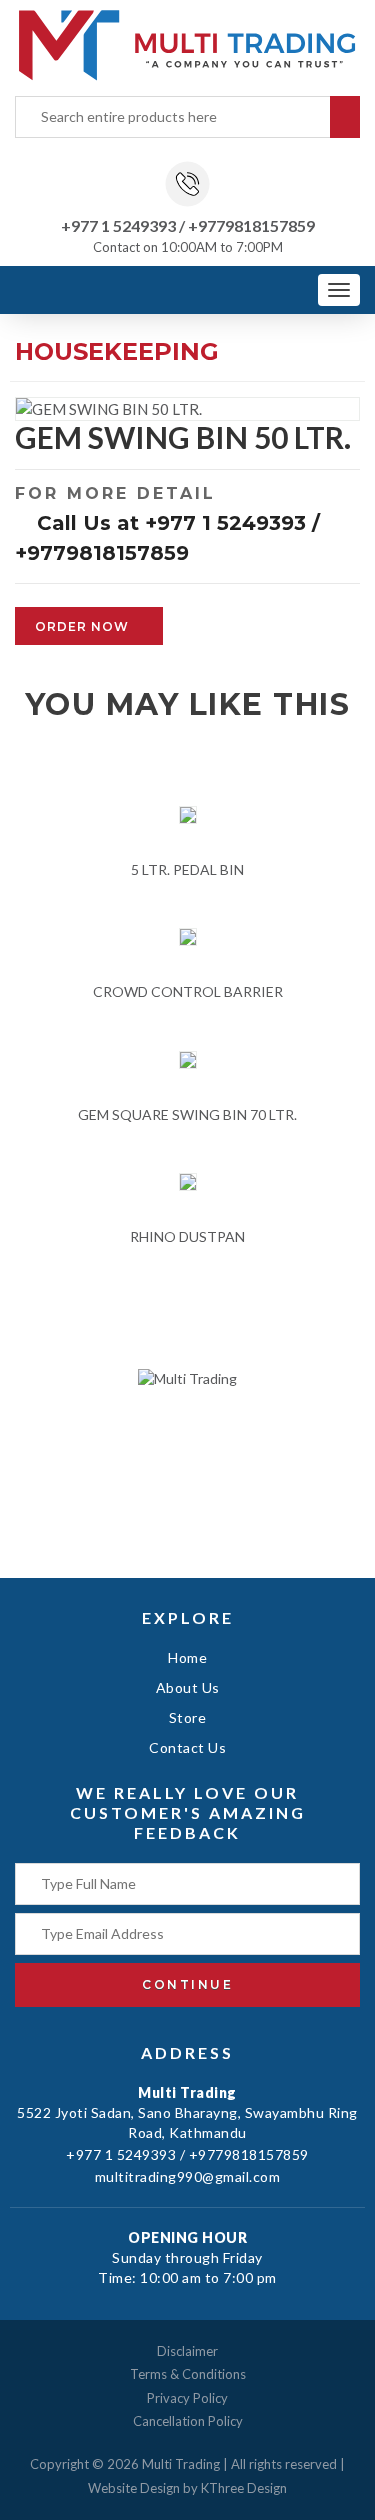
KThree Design (244, 2488)
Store (188, 1717)
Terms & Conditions (188, 2374)
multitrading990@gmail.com (188, 2176)
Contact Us (187, 1747)
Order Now (84, 626)
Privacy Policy (187, 2398)
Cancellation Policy (188, 2421)
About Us (188, 1687)
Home (187, 1657)
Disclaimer (187, 2351)
